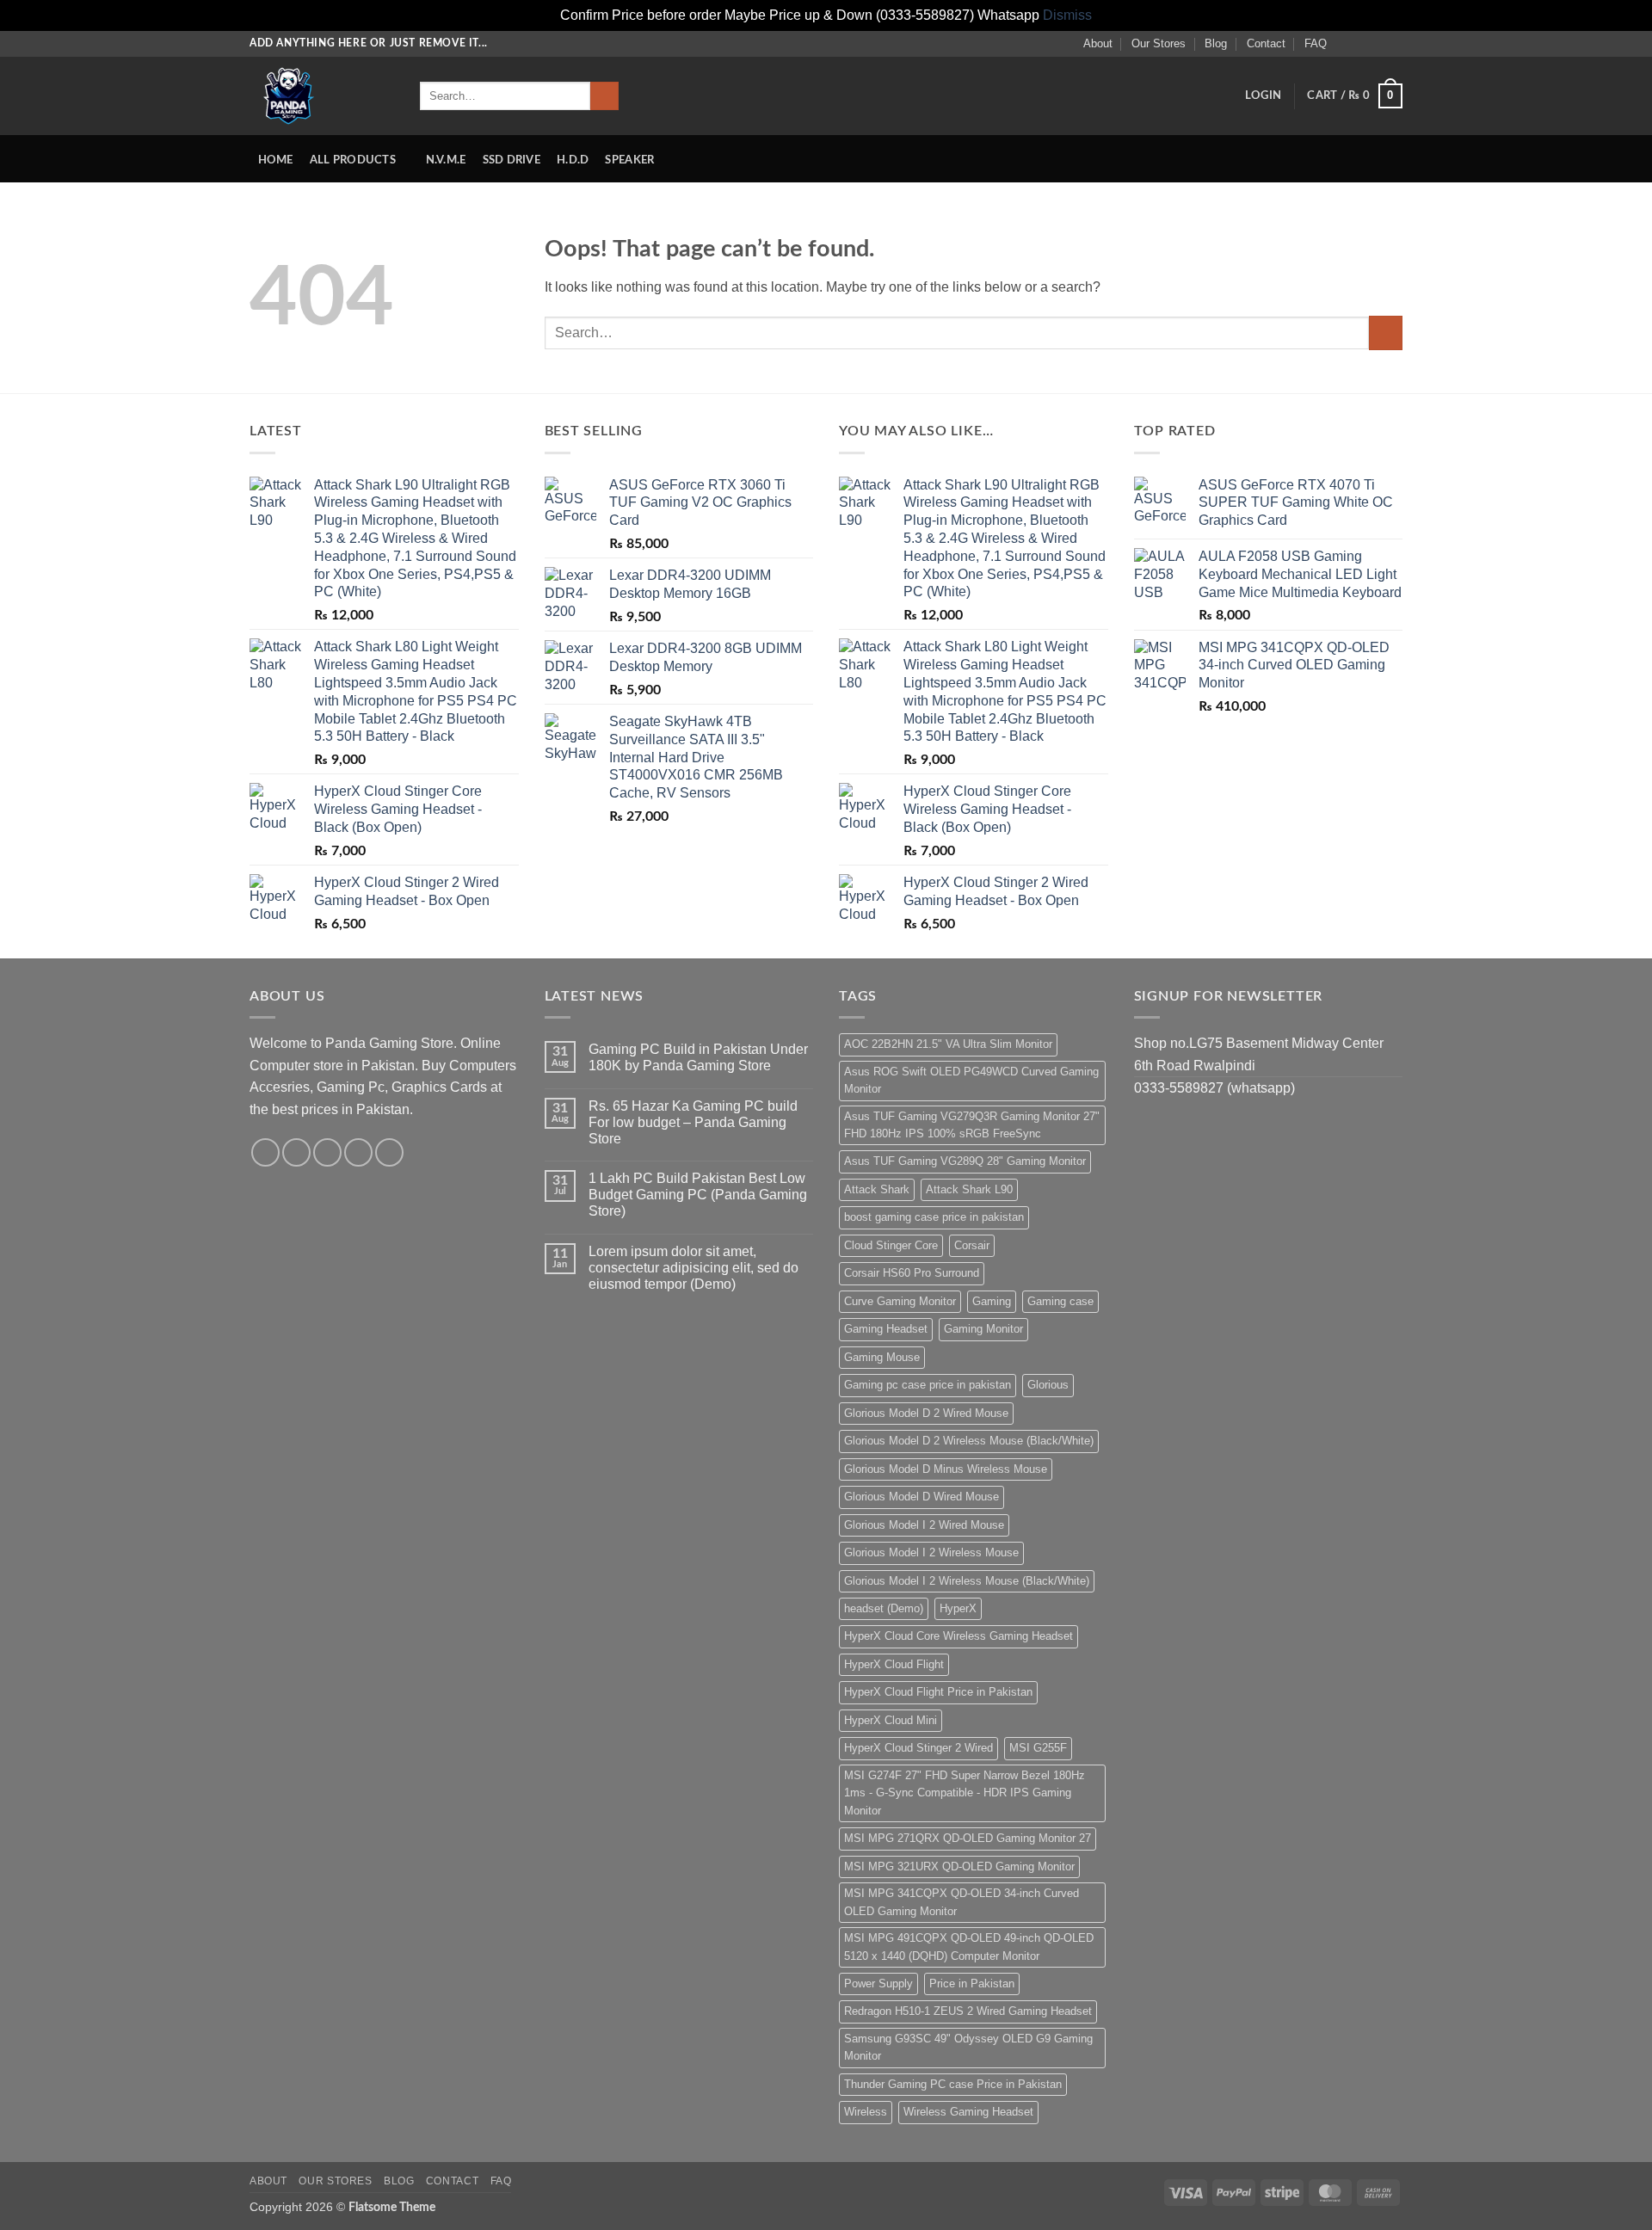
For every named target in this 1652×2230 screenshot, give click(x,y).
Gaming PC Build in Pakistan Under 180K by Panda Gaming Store (698, 1057)
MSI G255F (1038, 1748)
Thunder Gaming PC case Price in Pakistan (953, 2084)
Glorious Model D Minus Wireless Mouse (946, 1469)
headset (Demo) (884, 1608)
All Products (353, 160)
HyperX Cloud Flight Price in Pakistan (938, 1692)
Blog (1216, 43)
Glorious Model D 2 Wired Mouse (926, 1413)
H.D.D (573, 160)
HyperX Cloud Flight (894, 1664)
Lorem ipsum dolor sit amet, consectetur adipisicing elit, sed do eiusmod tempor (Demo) (693, 1268)
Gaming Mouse (882, 1357)
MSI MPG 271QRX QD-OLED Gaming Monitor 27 (968, 1838)
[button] (1263, 95)
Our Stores (1159, 43)
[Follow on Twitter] (1378, 43)
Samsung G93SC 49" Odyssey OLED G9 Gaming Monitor (968, 2047)
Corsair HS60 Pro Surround (912, 1273)
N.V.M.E (446, 160)
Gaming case (1060, 1301)
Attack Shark (877, 1189)
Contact (1266, 43)
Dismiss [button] (1067, 15)
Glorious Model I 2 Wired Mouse (924, 1525)
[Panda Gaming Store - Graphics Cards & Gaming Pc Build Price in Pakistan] (322, 96)
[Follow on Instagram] (1361, 43)
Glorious (1048, 1385)
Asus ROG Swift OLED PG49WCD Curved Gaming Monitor (971, 1080)
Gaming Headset (886, 1329)
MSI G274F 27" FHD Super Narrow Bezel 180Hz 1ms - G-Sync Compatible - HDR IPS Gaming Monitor (965, 1793)
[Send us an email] (1394, 43)
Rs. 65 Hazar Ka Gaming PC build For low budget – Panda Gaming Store (693, 1122)
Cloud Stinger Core (891, 1245)
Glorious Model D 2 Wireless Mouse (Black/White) (969, 1441)
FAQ (1316, 43)
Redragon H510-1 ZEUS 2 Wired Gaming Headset (968, 2011)
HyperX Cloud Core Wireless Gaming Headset (959, 1636)
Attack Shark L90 (969, 1189)
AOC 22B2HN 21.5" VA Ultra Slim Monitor (948, 1044)
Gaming (992, 1301)
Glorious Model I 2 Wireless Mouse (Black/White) (967, 1581)
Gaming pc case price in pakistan (928, 1385)
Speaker (629, 160)
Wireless (866, 2112)
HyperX (958, 1608)
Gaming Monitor (983, 1329)
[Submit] (604, 96)
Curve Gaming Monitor (900, 1301)
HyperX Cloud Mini (891, 1720)
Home (276, 160)
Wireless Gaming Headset (968, 2112)
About (1098, 43)
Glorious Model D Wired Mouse (922, 1497)
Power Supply (878, 1984)
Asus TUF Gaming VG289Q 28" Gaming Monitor (965, 1161)
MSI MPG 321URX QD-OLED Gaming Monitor (959, 1867)
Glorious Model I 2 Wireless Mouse (931, 1552)
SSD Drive (512, 160)
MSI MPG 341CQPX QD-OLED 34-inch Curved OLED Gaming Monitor (962, 1902)
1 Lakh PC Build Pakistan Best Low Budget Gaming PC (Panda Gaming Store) (698, 1195)
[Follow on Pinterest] (389, 1152)
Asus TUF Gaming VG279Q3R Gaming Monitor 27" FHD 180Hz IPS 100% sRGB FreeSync (972, 1125)
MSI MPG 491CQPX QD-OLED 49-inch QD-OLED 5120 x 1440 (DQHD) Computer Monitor (969, 1947)
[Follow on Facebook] (1345, 43)
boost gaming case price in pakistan (934, 1217)
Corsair (972, 1245)
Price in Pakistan (972, 1984)
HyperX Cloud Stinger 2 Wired (918, 1748)
